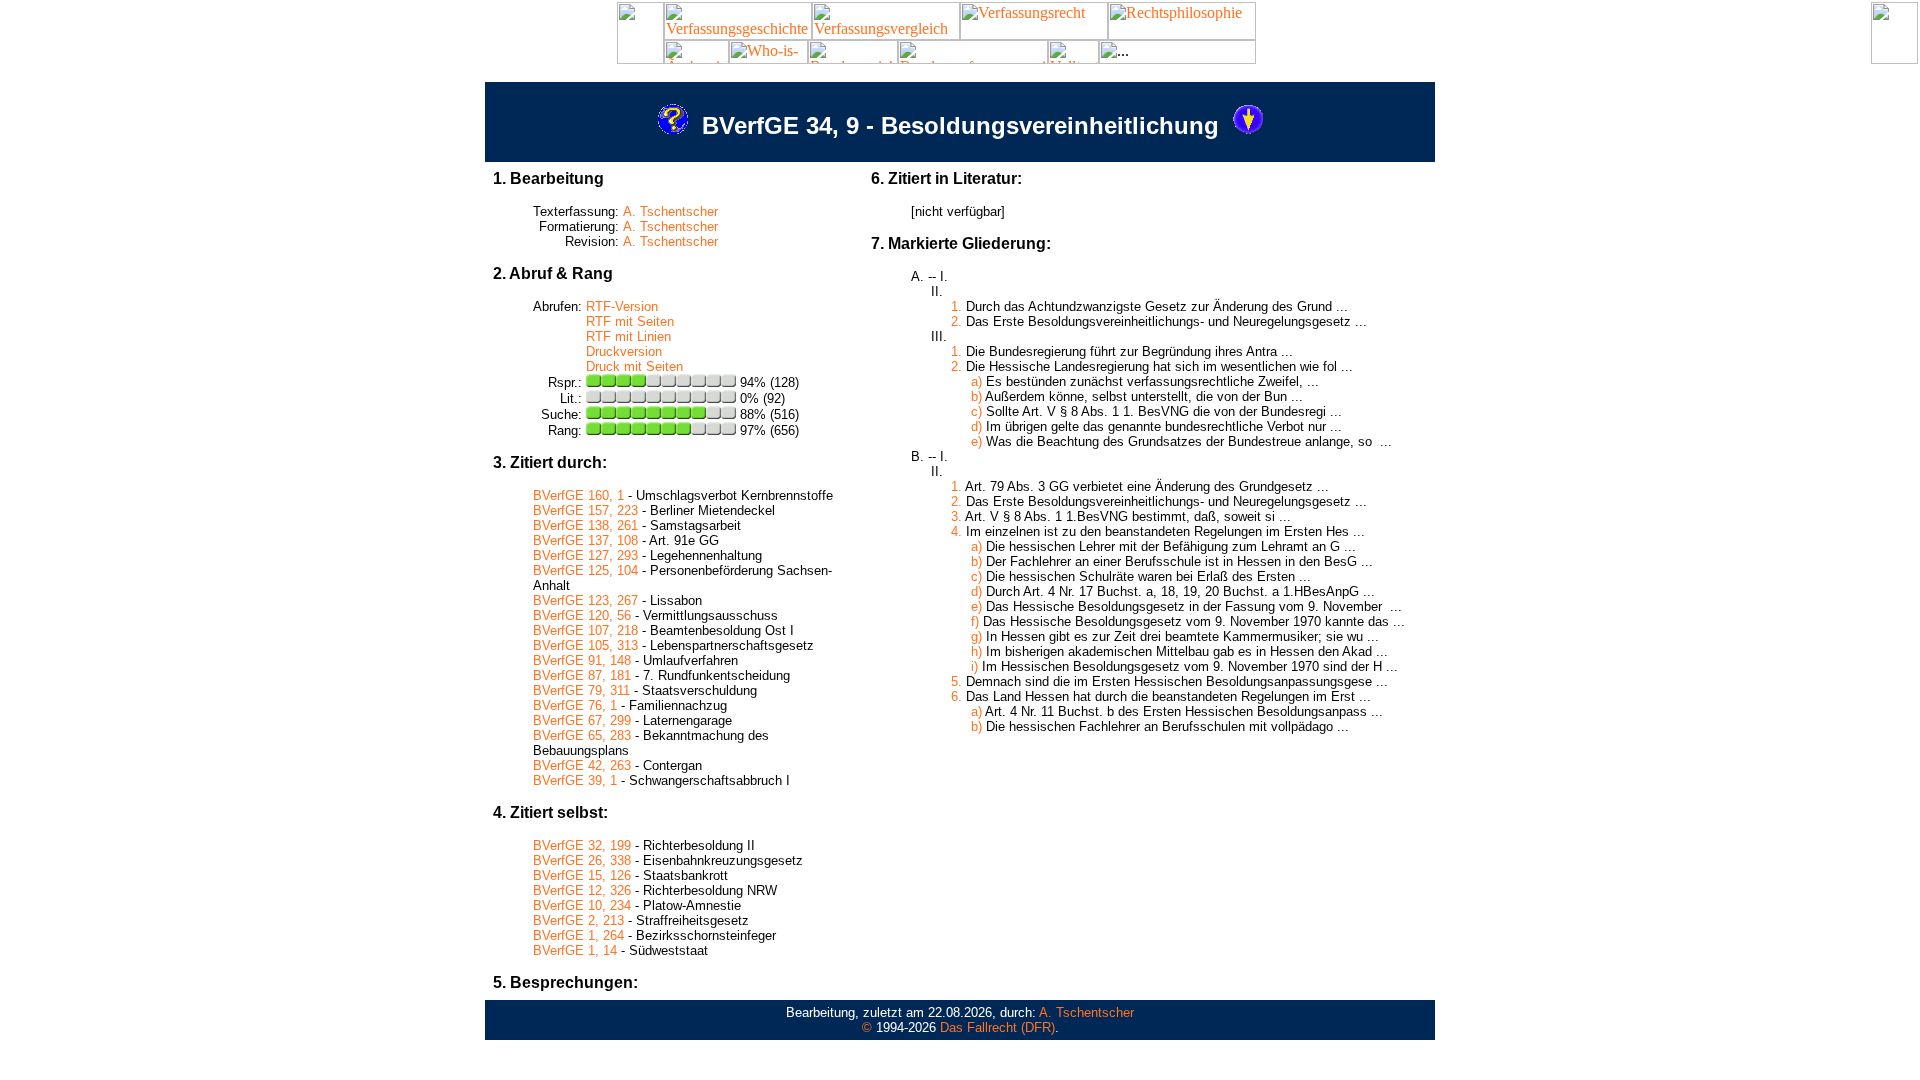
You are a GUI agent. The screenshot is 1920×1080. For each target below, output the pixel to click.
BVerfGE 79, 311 (581, 690)
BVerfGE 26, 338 (582, 860)
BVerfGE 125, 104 (585, 570)
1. (956, 306)
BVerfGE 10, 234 (582, 905)
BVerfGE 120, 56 (582, 615)
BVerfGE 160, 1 (578, 495)
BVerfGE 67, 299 (582, 720)
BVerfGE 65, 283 (582, 735)
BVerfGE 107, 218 (585, 630)
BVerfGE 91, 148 (582, 660)
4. (956, 531)
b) (976, 396)
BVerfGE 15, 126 (582, 875)
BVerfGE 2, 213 (578, 920)
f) (975, 621)
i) (974, 666)
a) (976, 381)
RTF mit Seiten (630, 321)
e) (976, 441)
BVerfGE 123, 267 (585, 600)
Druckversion (624, 351)
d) (976, 426)
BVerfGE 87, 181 (582, 675)
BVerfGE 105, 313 (585, 645)
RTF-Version (622, 306)
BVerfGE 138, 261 (585, 525)
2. (956, 321)
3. (956, 516)
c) (976, 411)
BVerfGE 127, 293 (585, 555)
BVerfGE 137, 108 (585, 540)
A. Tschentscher (670, 211)
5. (956, 681)
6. (956, 696)
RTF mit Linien (628, 336)
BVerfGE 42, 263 (582, 765)
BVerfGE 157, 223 (585, 510)
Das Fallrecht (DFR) (997, 1027)
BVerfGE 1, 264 (578, 935)
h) (976, 651)
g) (976, 636)
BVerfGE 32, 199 (582, 845)
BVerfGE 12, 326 (582, 890)
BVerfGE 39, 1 (575, 780)
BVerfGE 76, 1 (575, 705)
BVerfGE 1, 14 (575, 950)
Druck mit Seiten (634, 366)
